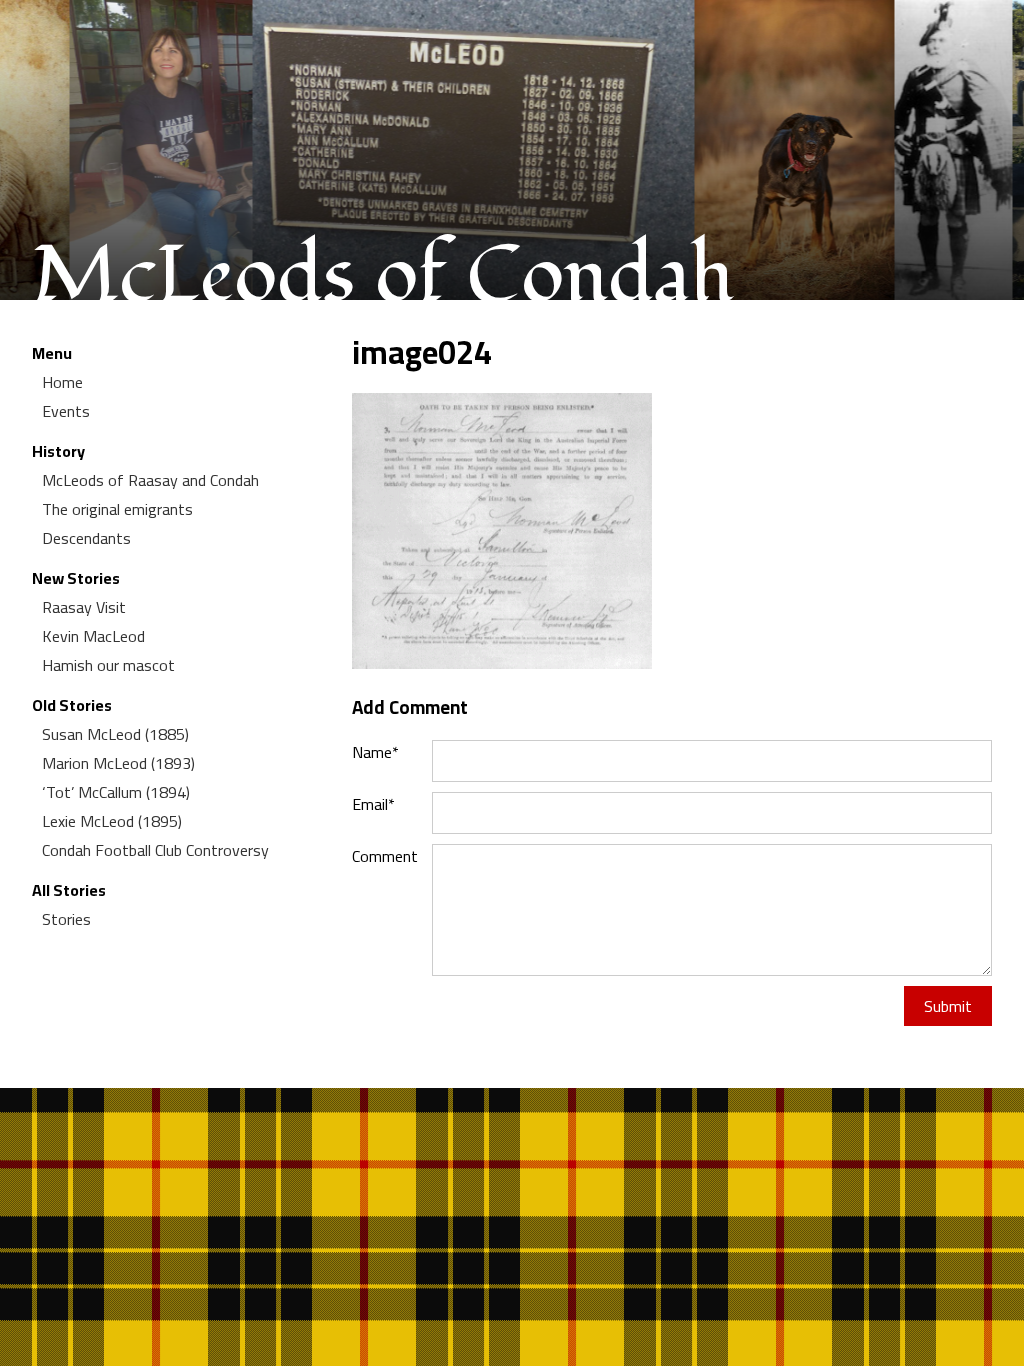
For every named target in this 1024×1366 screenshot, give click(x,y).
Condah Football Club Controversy (155, 850)
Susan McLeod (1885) (115, 734)
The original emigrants (117, 509)
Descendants (86, 538)
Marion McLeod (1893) (118, 763)
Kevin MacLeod (93, 636)
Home (62, 382)
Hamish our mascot (108, 665)
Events (66, 411)
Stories (66, 919)
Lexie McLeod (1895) (112, 821)
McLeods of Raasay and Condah (150, 480)
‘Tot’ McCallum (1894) (116, 792)
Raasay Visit (84, 607)
